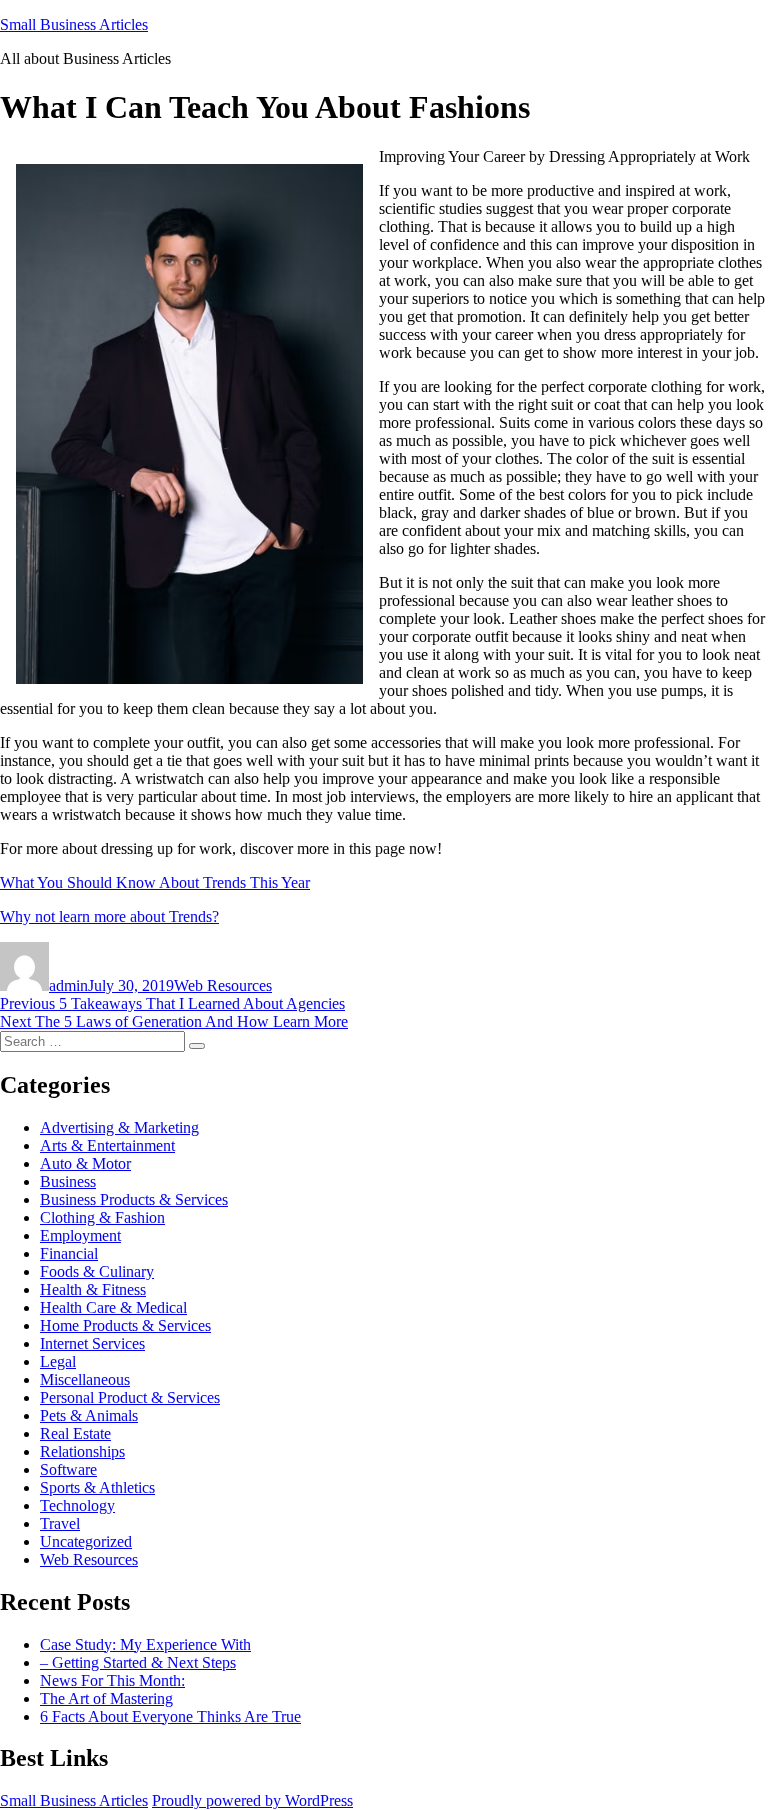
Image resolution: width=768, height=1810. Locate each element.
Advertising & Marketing (119, 1127)
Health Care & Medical (113, 1307)
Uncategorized (86, 1541)
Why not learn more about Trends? (109, 916)
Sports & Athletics (97, 1487)
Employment (80, 1235)
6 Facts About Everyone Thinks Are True (170, 1716)
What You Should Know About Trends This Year (155, 882)
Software (68, 1469)
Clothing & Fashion (102, 1217)
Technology (77, 1505)
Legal (58, 1361)
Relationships (82, 1451)
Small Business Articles (74, 24)
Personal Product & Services (130, 1397)
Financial (69, 1253)
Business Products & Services (134, 1199)
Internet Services (92, 1343)
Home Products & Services (125, 1325)
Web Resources (223, 985)
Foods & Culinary (97, 1271)
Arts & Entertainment (107, 1145)
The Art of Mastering (106, 1698)
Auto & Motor (85, 1163)
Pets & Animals (89, 1415)
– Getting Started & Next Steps (138, 1662)
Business (68, 1181)
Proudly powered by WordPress (252, 1800)
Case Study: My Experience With (145, 1644)
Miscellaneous (85, 1379)
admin (68, 985)
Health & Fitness (93, 1289)
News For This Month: (112, 1680)
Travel (60, 1523)
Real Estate (75, 1433)
